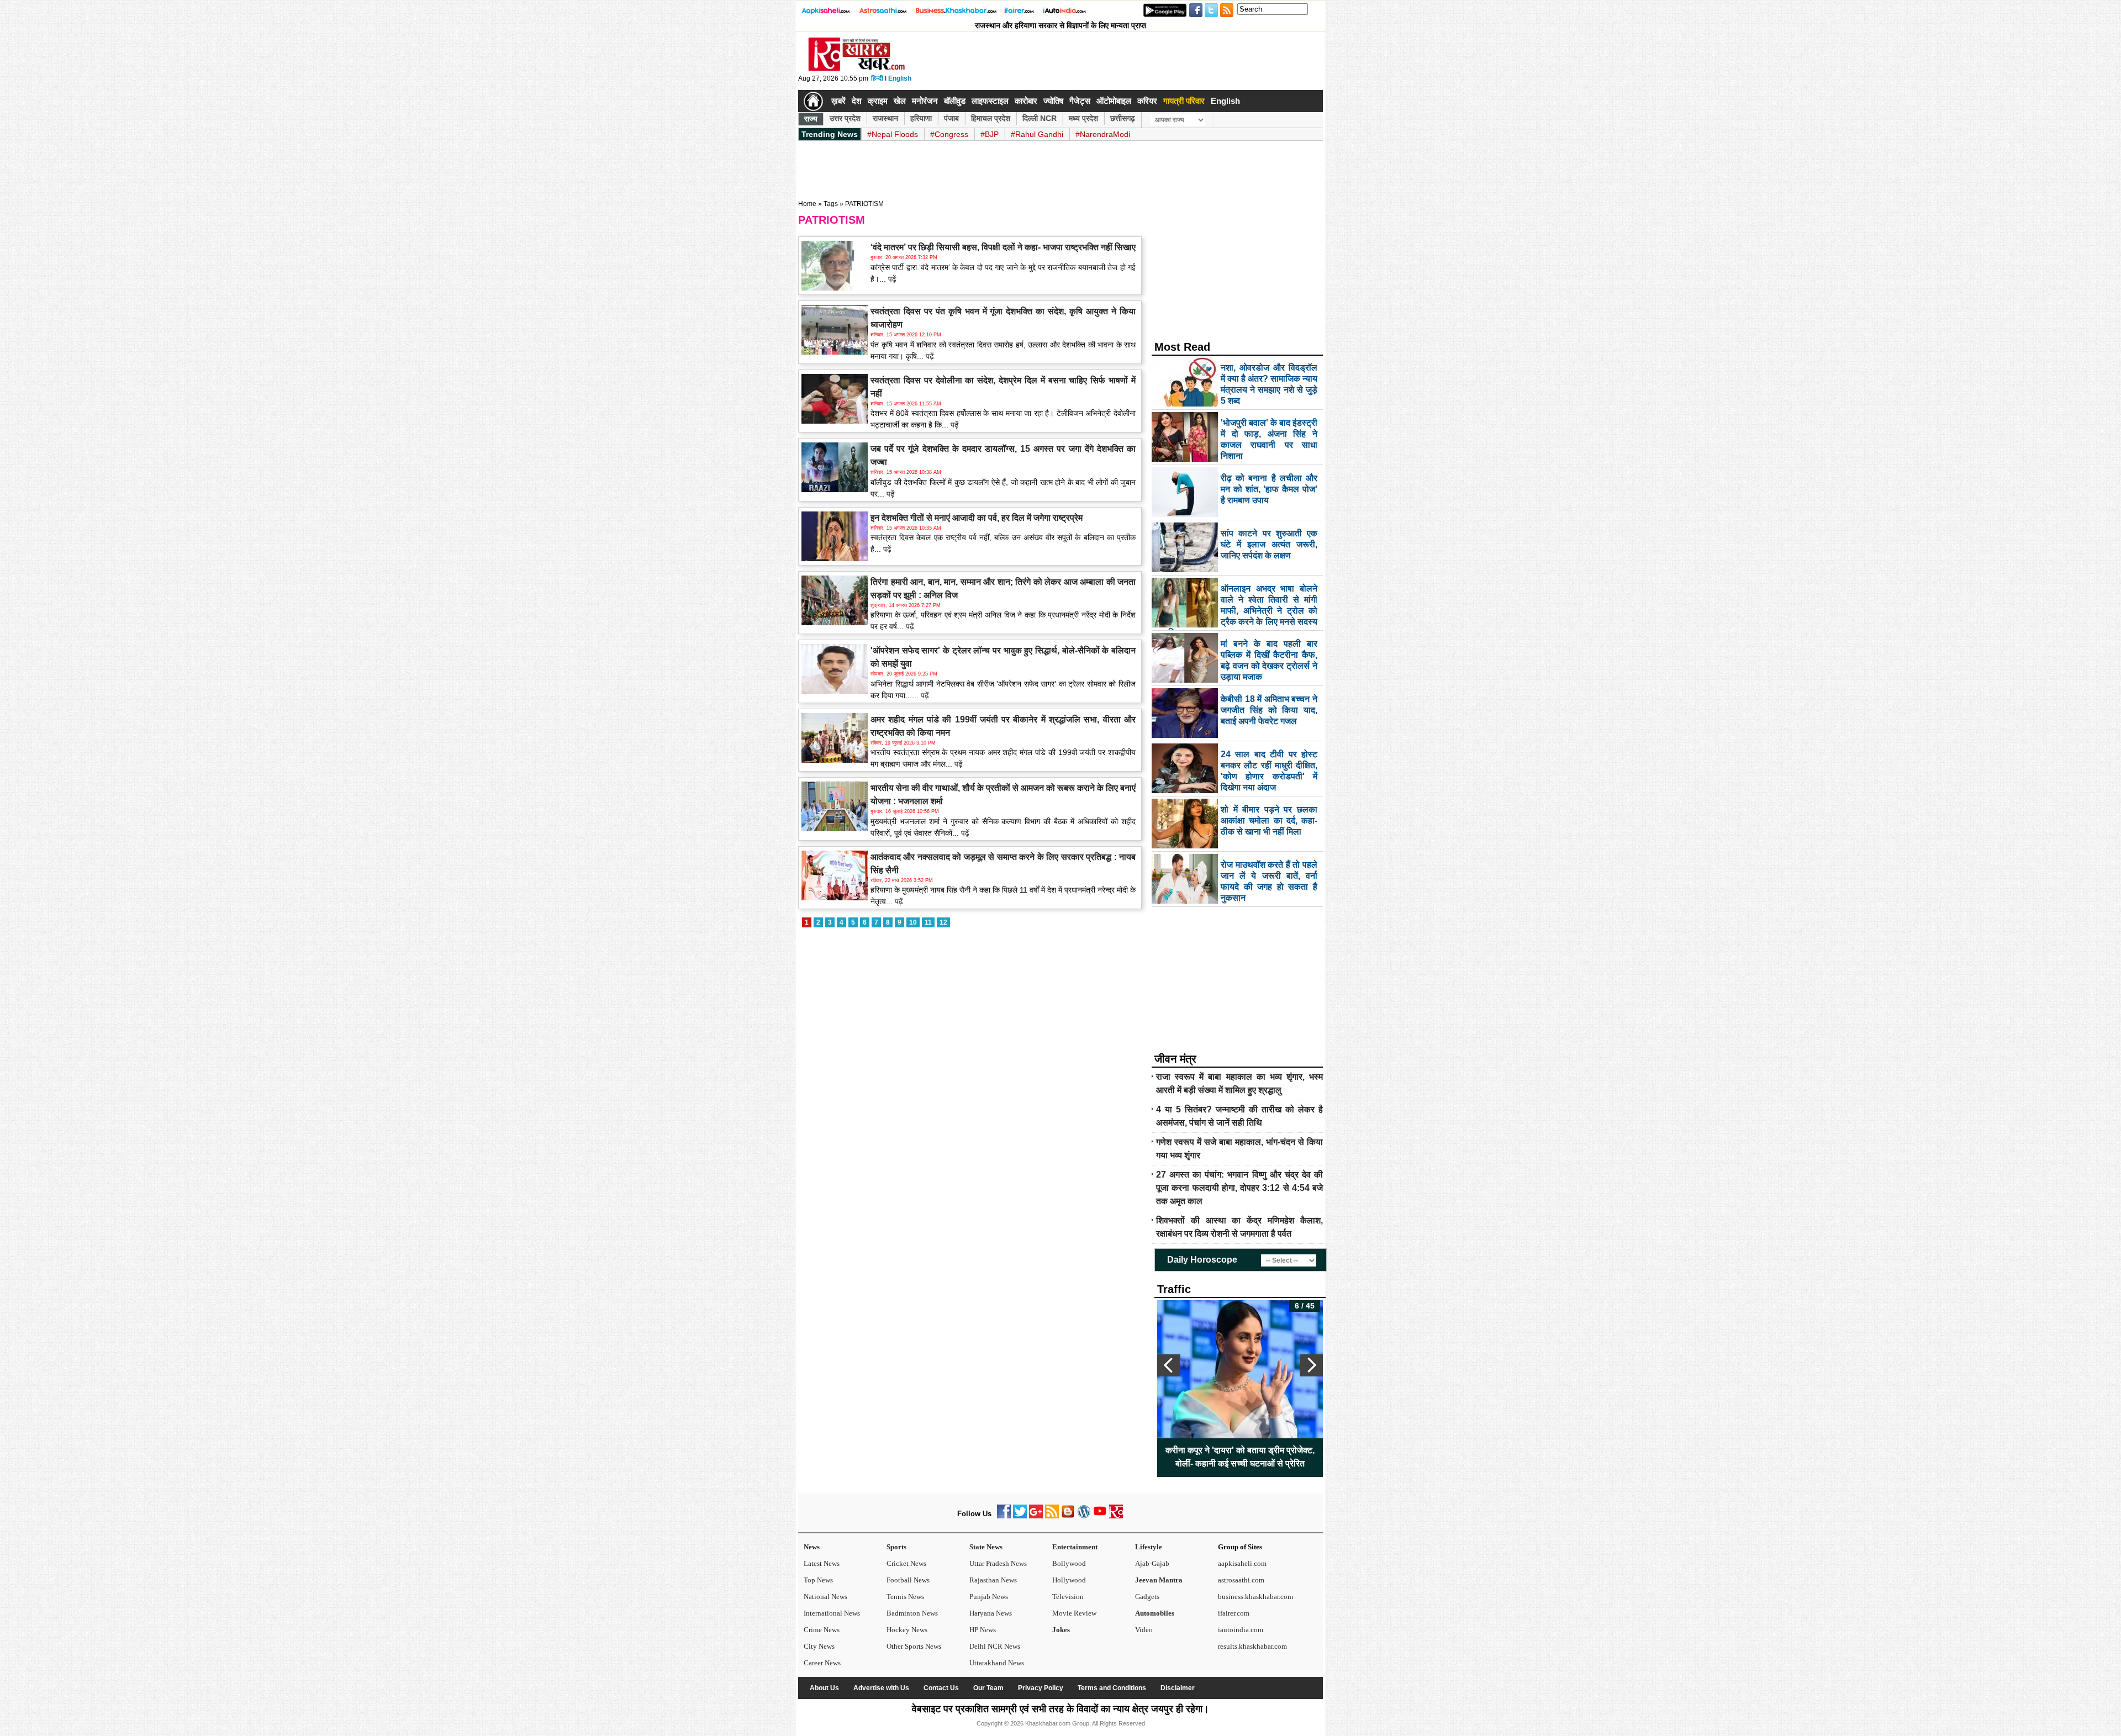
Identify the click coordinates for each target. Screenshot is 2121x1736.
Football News (908, 1580)
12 (943, 922)
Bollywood (1069, 1563)
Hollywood (1069, 1580)
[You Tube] (1100, 1516)
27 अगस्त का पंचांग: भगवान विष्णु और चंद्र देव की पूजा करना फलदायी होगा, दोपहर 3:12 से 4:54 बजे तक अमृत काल (1239, 1188)
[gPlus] (1036, 1516)
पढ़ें (891, 279)
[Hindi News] (856, 68)
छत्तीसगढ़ (1123, 118)
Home (807, 204)
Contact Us (941, 1688)
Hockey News (907, 1630)
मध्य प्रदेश (1083, 118)
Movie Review (1074, 1613)
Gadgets (1147, 1597)
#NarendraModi (1103, 134)
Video (1144, 1630)
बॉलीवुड (955, 101)
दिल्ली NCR (1040, 118)
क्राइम (878, 101)
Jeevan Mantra (1159, 1580)
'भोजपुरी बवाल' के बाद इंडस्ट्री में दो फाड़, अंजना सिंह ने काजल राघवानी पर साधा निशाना (1240, 1457)
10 (913, 922)
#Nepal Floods (893, 134)
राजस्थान (885, 118)
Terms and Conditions (1112, 1688)
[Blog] (1068, 1516)
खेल (900, 101)
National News (825, 1597)
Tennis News (905, 1597)
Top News (818, 1580)
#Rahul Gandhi (1037, 134)
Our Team (988, 1688)
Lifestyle (1149, 1547)
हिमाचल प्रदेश (991, 118)
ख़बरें (838, 101)
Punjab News (989, 1597)
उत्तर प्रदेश (845, 118)
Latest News (822, 1563)
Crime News (822, 1630)
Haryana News (991, 1613)
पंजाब (951, 118)
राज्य (811, 119)
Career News (822, 1663)
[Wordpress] (1084, 1516)
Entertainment (1075, 1547)
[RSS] (1052, 1516)
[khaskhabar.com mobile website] (1116, 1516)
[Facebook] (1004, 1516)
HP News (983, 1630)
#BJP (990, 134)
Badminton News (912, 1613)
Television (1068, 1597)
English (900, 78)
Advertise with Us (881, 1688)
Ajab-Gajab (1152, 1563)
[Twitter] (1020, 1516)
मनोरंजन (925, 101)
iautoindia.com (1241, 1630)
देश (857, 101)
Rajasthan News (993, 1580)
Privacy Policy (1041, 1688)
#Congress (949, 134)
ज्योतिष (1053, 101)
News (812, 1547)
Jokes (1061, 1630)
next (1311, 1365)
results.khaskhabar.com (1252, 1646)
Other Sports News (914, 1646)
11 (928, 922)
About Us (824, 1688)
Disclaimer (1178, 1688)
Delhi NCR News (995, 1646)
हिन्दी (877, 78)
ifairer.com (1234, 1613)
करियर (1147, 101)
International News (832, 1613)
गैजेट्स (1080, 101)
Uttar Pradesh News (998, 1563)
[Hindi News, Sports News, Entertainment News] (813, 101)
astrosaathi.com (1241, 1580)
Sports (896, 1547)
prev (1169, 1365)
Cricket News (906, 1563)
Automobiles (1155, 1613)
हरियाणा (921, 118)
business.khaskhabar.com (1255, 1597)
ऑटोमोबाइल (1114, 101)
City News (819, 1646)
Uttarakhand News (997, 1663)
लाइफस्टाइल (990, 101)
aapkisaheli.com (1242, 1563)
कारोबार (1026, 101)
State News (986, 1547)
